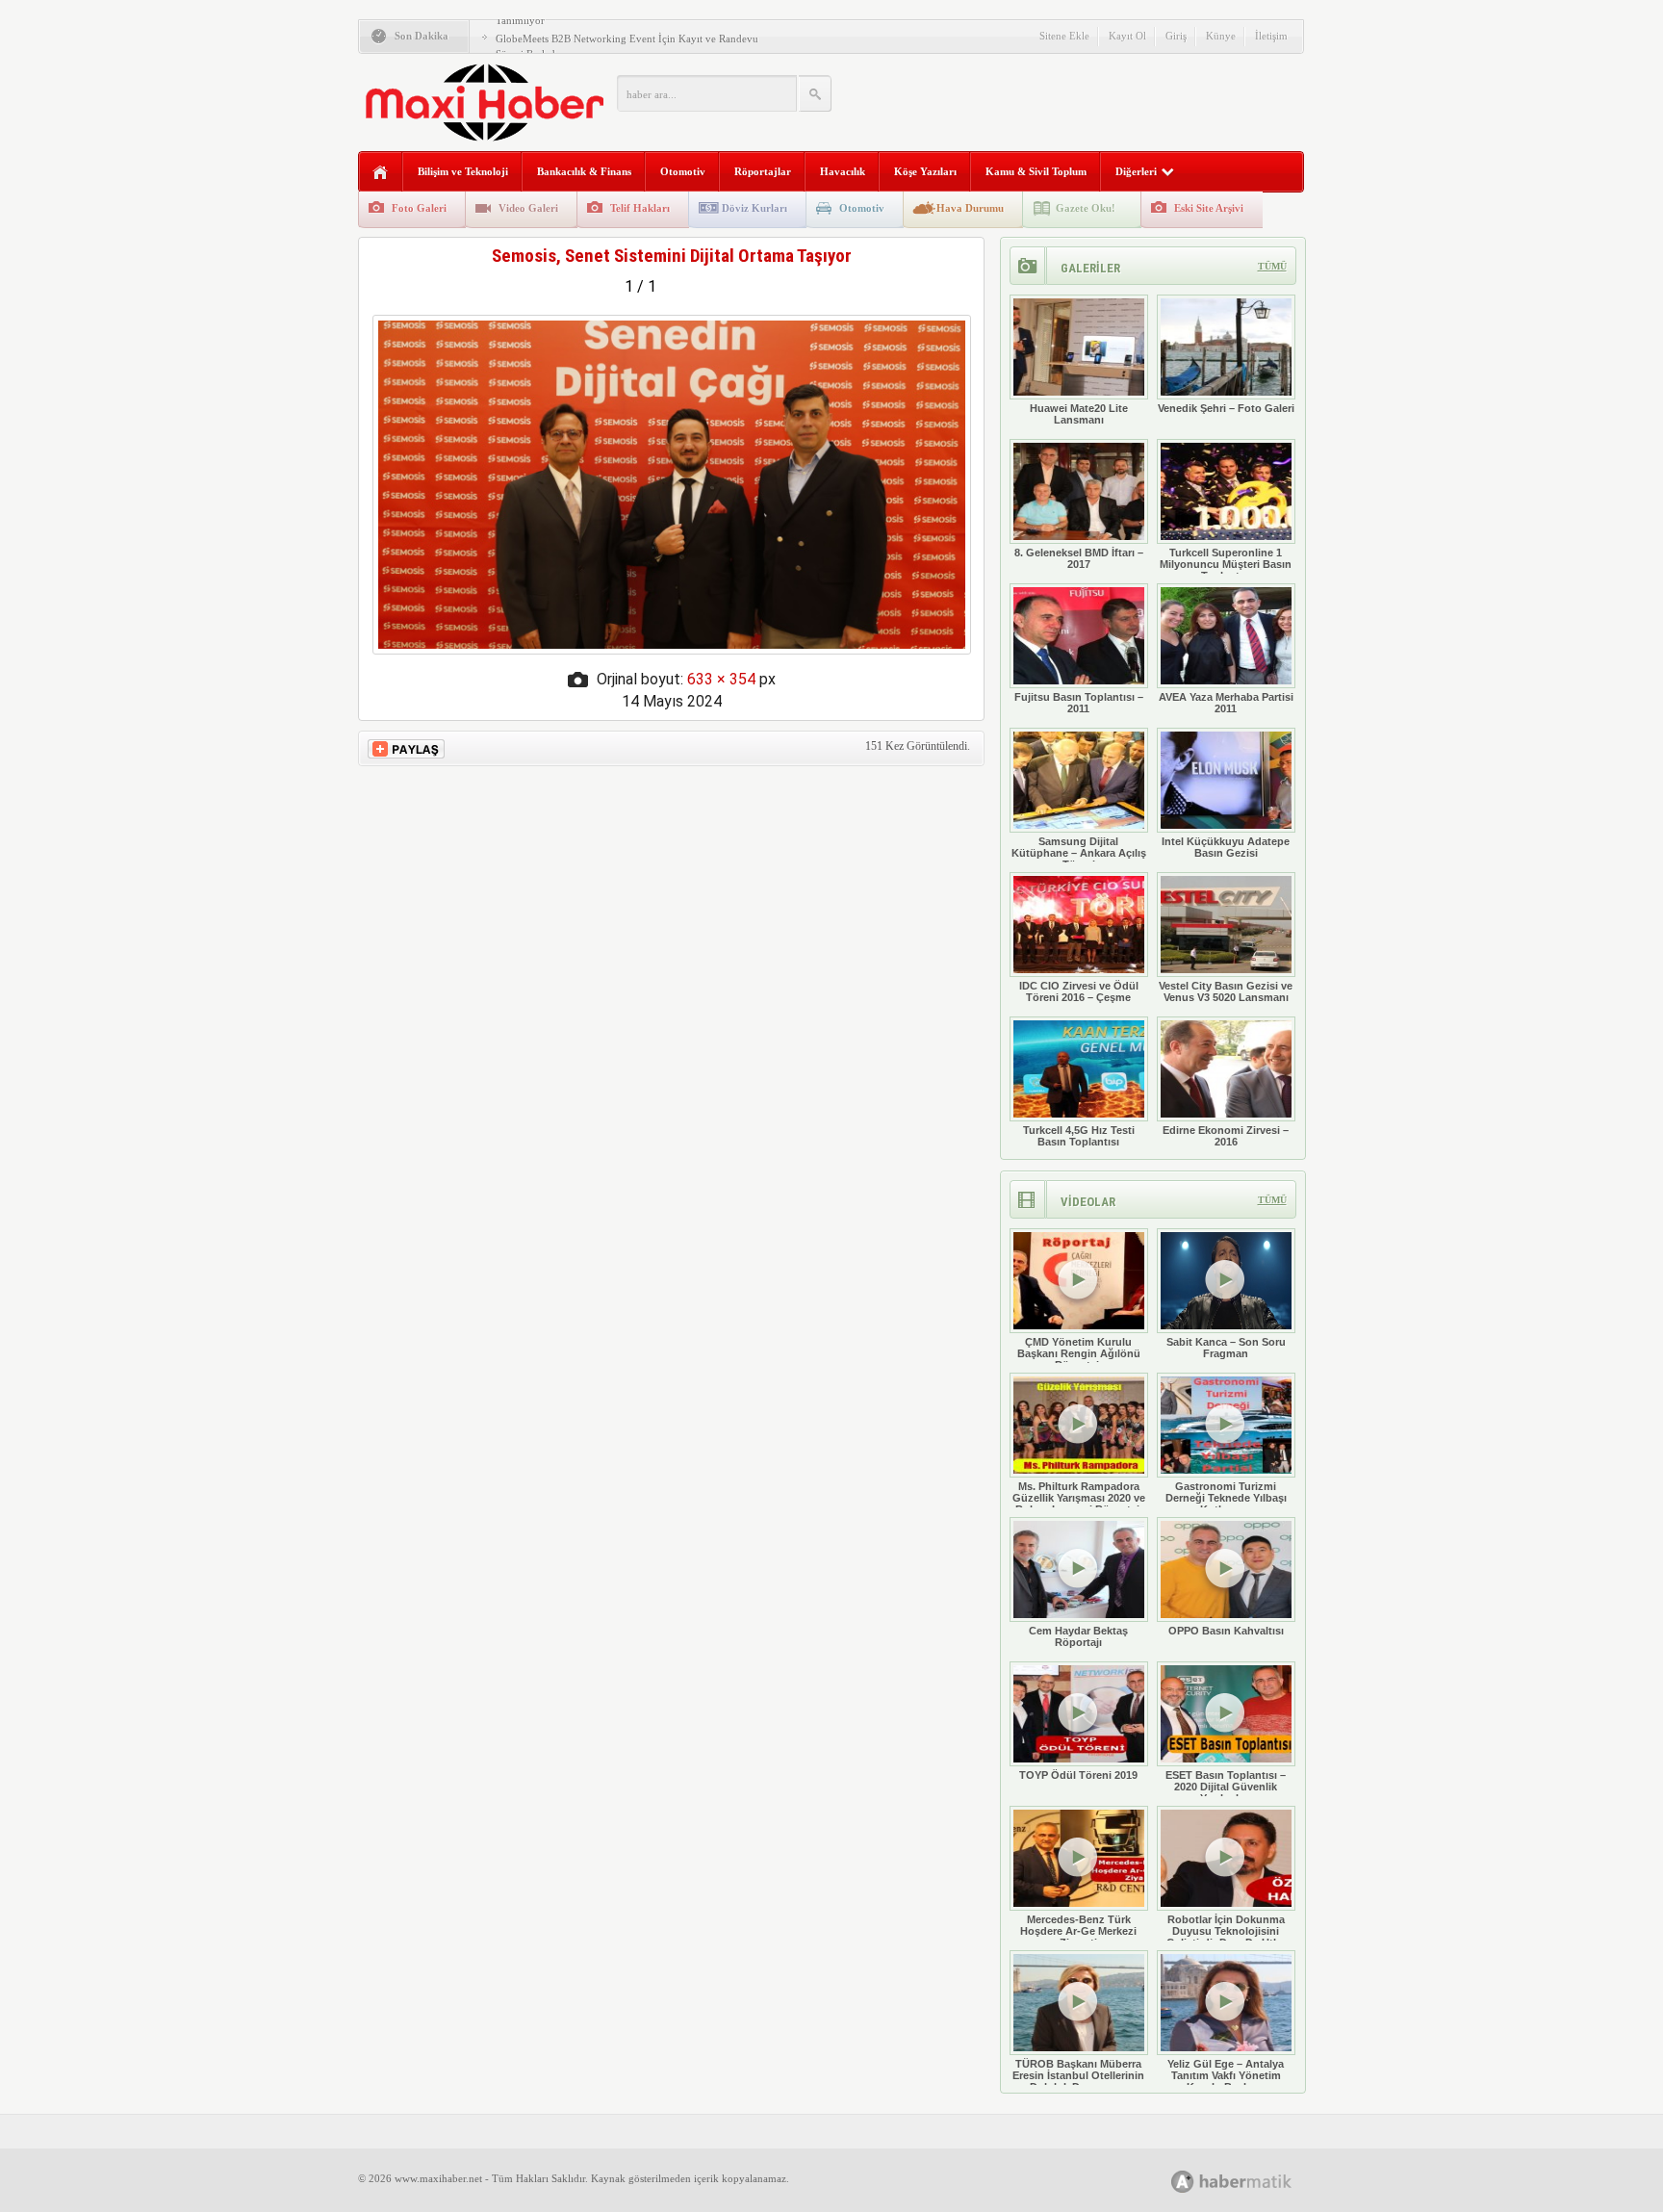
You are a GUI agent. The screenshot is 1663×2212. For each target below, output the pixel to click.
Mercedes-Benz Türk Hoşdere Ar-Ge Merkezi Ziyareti (1078, 1931)
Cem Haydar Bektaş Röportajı (1078, 1636)
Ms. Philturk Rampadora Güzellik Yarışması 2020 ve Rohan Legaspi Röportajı (1079, 1498)
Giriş (1176, 36)
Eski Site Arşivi (1209, 208)
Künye (1221, 36)
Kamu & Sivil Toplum (1036, 171)
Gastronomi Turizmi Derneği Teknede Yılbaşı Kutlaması (1226, 1498)
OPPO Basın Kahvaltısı (1226, 1631)
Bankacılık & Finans (584, 171)
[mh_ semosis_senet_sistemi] (672, 649)
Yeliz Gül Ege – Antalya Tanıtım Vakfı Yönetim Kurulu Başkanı (1226, 2075)
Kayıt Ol (1127, 36)
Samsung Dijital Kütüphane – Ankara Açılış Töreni (1079, 853)
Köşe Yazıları (925, 171)
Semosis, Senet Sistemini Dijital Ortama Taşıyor (672, 256)
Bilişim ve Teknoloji (463, 171)
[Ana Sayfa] (381, 173)
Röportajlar (763, 171)
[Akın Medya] (1183, 2182)
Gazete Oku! (1086, 208)
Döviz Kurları (755, 208)
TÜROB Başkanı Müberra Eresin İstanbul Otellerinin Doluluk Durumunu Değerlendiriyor (1078, 2081)
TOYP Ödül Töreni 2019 (1078, 1775)
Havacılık (843, 171)
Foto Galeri (419, 208)
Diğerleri (1136, 171)
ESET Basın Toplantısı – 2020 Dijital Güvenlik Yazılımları (1226, 1787)
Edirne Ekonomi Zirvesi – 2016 (1226, 1136)
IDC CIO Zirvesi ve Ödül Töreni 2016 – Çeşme (1079, 991)
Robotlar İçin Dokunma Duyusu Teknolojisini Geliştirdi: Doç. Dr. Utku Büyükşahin (1226, 1937)
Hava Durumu (970, 208)
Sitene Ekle (1064, 36)
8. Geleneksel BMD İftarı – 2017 (1079, 558)
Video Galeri (528, 208)
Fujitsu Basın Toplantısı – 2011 (1079, 703)
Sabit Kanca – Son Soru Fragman (1226, 1348)
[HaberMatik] (1253, 2181)
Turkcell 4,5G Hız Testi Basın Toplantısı (1079, 1136)
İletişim (1271, 36)
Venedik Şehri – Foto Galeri (1226, 408)
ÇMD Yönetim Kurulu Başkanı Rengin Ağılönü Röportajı (1079, 1353)
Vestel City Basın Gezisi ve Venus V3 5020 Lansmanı (1226, 991)
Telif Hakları (640, 208)
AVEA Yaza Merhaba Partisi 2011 (1226, 703)
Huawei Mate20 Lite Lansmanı (1079, 414)
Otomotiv (683, 171)
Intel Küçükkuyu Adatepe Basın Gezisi (1226, 847)
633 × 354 (721, 679)
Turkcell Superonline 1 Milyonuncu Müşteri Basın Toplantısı (1226, 564)
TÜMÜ (1272, 266)
